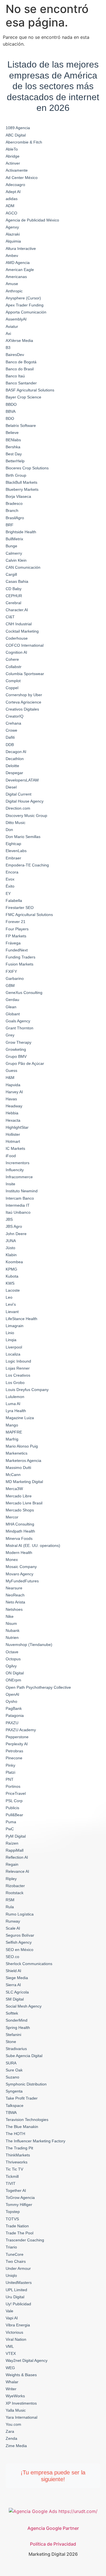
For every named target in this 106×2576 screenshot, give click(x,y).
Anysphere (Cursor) (23, 298)
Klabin (11, 1255)
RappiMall (15, 1850)
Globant (13, 1014)
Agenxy (12, 227)
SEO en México (20, 1950)
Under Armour (18, 2268)
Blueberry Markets (22, 489)
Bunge (11, 546)
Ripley (11, 1879)
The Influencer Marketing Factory (35, 2141)
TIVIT (11, 2183)
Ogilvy (11, 1666)
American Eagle (20, 270)
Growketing (16, 1049)
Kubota (12, 1276)
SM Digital (15, 1999)
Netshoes (14, 1609)
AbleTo (12, 149)
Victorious (14, 2332)
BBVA (11, 411)
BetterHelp (15, 461)
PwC (10, 1829)
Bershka (13, 447)
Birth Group (16, 475)
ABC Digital (16, 135)
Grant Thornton (20, 1028)
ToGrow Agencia (20, 2198)
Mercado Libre (19, 1496)
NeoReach (15, 1595)
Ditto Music (16, 823)
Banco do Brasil (20, 369)
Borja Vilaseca (18, 496)
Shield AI (13, 1971)
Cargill (11, 574)
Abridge (13, 156)
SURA (11, 2063)
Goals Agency (18, 1021)
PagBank (14, 1708)
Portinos (13, 1786)
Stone (11, 2042)
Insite (10, 1184)
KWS (10, 1283)
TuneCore (15, 2254)
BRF (10, 525)
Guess (11, 1070)
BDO (10, 418)
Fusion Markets (20, 964)
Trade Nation (17, 2226)
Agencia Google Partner (53, 2528)
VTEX (11, 2353)
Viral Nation (16, 2339)
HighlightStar (17, 1127)
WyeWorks (15, 2396)
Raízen (12, 1843)
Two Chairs (16, 2261)
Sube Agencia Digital (24, 2056)
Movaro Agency (20, 1574)
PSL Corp (14, 1801)
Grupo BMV (16, 1056)
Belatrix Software (21, 425)
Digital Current (19, 794)
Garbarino (15, 978)
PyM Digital (16, 1836)
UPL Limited (16, 2290)
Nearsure (14, 1588)
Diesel (11, 787)
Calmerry (14, 553)
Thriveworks (17, 2162)
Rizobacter (15, 1886)
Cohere (12, 659)
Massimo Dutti (18, 1468)
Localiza (13, 1354)
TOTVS (12, 2219)
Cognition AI (16, 652)
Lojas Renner (18, 1368)
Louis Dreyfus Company (27, 1390)
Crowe (11, 730)
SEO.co (12, 1957)
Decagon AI (16, 752)
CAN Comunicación (23, 567)
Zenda (11, 2438)
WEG (10, 2368)
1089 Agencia (18, 128)
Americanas (16, 277)
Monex (12, 1560)
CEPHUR (14, 596)
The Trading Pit (19, 2148)
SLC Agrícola (17, 1992)
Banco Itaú (15, 376)
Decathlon (15, 759)
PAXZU (12, 1723)
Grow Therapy (19, 1042)
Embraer (13, 858)
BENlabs (13, 440)
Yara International (21, 2417)
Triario (11, 2247)
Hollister (13, 1134)
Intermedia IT (18, 1205)
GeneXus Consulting (24, 993)
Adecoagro (15, 185)
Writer (11, 2389)
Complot (13, 681)
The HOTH (15, 2134)
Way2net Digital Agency (27, 2360)
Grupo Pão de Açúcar (25, 1063)
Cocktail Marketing (22, 631)
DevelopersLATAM (22, 780)
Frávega (13, 943)
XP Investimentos (21, 2403)
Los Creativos (18, 1375)
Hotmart (13, 1141)
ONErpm (13, 1680)
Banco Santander (21, 383)
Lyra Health (16, 1411)
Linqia (11, 1340)
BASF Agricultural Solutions (30, 390)
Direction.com (18, 808)
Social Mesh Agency (24, 2006)
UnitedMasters (19, 2282)
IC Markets (15, 1148)
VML (10, 2346)
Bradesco (14, 503)
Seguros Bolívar (20, 1935)
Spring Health (18, 2028)
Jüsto (10, 1248)
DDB (10, 745)
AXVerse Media (19, 341)
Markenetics (17, 1453)
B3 (8, 348)
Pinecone (14, 1758)
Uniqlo (11, 2275)
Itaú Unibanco (18, 1212)
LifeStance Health (21, 1319)
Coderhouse (17, 638)
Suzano (12, 2077)
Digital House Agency (25, 801)
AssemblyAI (16, 319)
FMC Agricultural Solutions (29, 915)
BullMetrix (14, 539)
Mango (12, 1425)
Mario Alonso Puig (22, 1446)
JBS (9, 1219)
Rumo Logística (20, 1914)
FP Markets (16, 936)
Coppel (12, 688)
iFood (11, 1156)
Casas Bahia (17, 581)
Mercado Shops (20, 1510)
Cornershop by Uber (24, 695)
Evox (10, 879)
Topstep (13, 2212)
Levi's (11, 1304)
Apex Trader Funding (25, 305)
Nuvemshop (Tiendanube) (29, 1645)
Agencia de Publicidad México (32, 220)
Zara (10, 2431)
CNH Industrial (19, 624)
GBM (10, 985)
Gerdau (12, 1000)
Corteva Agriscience (23, 702)
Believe (12, 433)
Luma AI (13, 1404)
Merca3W (14, 1489)
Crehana (13, 723)
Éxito (10, 886)
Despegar (14, 773)
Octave (12, 1652)
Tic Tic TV (14, 2169)
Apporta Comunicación (26, 312)
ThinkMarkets (18, 2155)
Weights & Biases (21, 2375)
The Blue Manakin (22, 2127)
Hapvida (13, 1085)
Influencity (15, 1170)
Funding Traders (20, 957)
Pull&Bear (14, 1815)
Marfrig (12, 1439)
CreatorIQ (15, 716)
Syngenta (14, 2091)
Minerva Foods (19, 1538)
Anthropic (14, 291)
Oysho (11, 1701)
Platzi (10, 1772)
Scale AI (13, 1928)
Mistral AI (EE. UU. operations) (33, 1545)
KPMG (11, 1269)
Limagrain (15, 1326)
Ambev (12, 256)
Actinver (13, 163)
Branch (12, 510)
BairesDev (15, 355)
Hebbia (12, 1113)
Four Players (17, 929)
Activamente (17, 170)
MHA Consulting (20, 1524)
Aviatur (12, 326)
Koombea (14, 1262)
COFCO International (25, 645)
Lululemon (15, 1397)
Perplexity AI (17, 1744)
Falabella (14, 901)
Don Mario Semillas (23, 837)
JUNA (11, 1241)
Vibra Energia (18, 2325)
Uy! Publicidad (18, 2304)
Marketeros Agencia (23, 1461)
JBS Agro (14, 1226)
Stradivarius (16, 2049)
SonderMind (17, 2020)
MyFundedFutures (22, 1581)
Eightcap (13, 844)
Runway (13, 1921)
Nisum (11, 1623)
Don (9, 830)
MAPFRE (14, 1432)
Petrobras (14, 1751)
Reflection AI (17, 1857)
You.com (13, 2424)
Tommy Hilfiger (19, 2205)
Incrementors (18, 1163)
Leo (9, 1297)
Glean (11, 1007)
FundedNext (17, 950)
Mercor (12, 1517)
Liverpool (14, 1347)
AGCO (11, 213)
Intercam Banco (20, 1198)
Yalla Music (16, 2410)
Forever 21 (16, 922)
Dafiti (10, 737)
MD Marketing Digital (24, 1482)
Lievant (12, 1312)
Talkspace (15, 2105)
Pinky (10, 1765)
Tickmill (12, 2176)
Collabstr (14, 667)
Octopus (13, 1659)
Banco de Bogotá (21, 362)
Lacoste (13, 1290)
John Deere (16, 1234)
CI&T (10, 617)
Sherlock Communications (29, 1964)
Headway (14, 1106)
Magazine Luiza (20, 1418)
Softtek (12, 2013)
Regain (12, 1864)
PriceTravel (16, 1793)
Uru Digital (15, 2297)
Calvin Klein (16, 560)
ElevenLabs (16, 851)
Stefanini (13, 2035)
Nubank (13, 1630)
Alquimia (13, 241)
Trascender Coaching (25, 2240)
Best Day (14, 454)
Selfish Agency (19, 1942)
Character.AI (17, 610)
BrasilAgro (15, 518)
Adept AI (13, 192)
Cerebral (13, 603)
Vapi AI (12, 2318)
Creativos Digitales (22, 709)
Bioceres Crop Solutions (27, 468)
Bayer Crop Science (23, 397)
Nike (10, 1616)
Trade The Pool (20, 2233)
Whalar (12, 2382)
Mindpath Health (20, 1531)
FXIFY (11, 971)
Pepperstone (17, 1737)
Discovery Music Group (26, 816)
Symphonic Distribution (26, 2084)
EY (8, 893)
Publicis (12, 1808)
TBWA (11, 2113)
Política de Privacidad (53, 2544)
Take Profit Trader (22, 2098)
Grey (10, 1035)
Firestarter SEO (20, 908)
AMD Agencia (18, 263)
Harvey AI (14, 1092)
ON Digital (15, 1673)
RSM (10, 1900)
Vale (9, 2311)
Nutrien (12, 1638)
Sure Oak (14, 2070)
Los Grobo (15, 1383)
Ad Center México (22, 178)
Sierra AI (13, 1985)
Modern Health (19, 1553)
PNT (10, 1779)
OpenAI (12, 1694)
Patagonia (15, 1715)
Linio (10, 1333)
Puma (11, 1822)
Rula (10, 1907)
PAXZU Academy (21, 1730)
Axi (8, 333)
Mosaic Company (21, 1567)
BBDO (11, 404)
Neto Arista (15, 1602)
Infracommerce (19, 1177)
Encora (12, 872)
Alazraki (13, 234)
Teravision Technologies (27, 2120)
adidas (12, 199)
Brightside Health (21, 532)
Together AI (16, 2190)
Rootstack (15, 1893)
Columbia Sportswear (25, 674)
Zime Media (16, 2446)
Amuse (12, 284)
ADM (10, 206)
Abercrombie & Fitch (24, 142)
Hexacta (13, 1120)
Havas (11, 1099)
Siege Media (17, 1978)
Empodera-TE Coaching (27, 865)
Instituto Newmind (22, 1191)
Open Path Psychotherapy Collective (38, 1687)
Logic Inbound (18, 1361)
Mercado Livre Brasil (24, 1503)
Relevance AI (17, 1871)
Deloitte (12, 766)
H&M (10, 1078)
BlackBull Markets (21, 482)
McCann (13, 1475)
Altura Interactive (21, 248)
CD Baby (14, 589)
